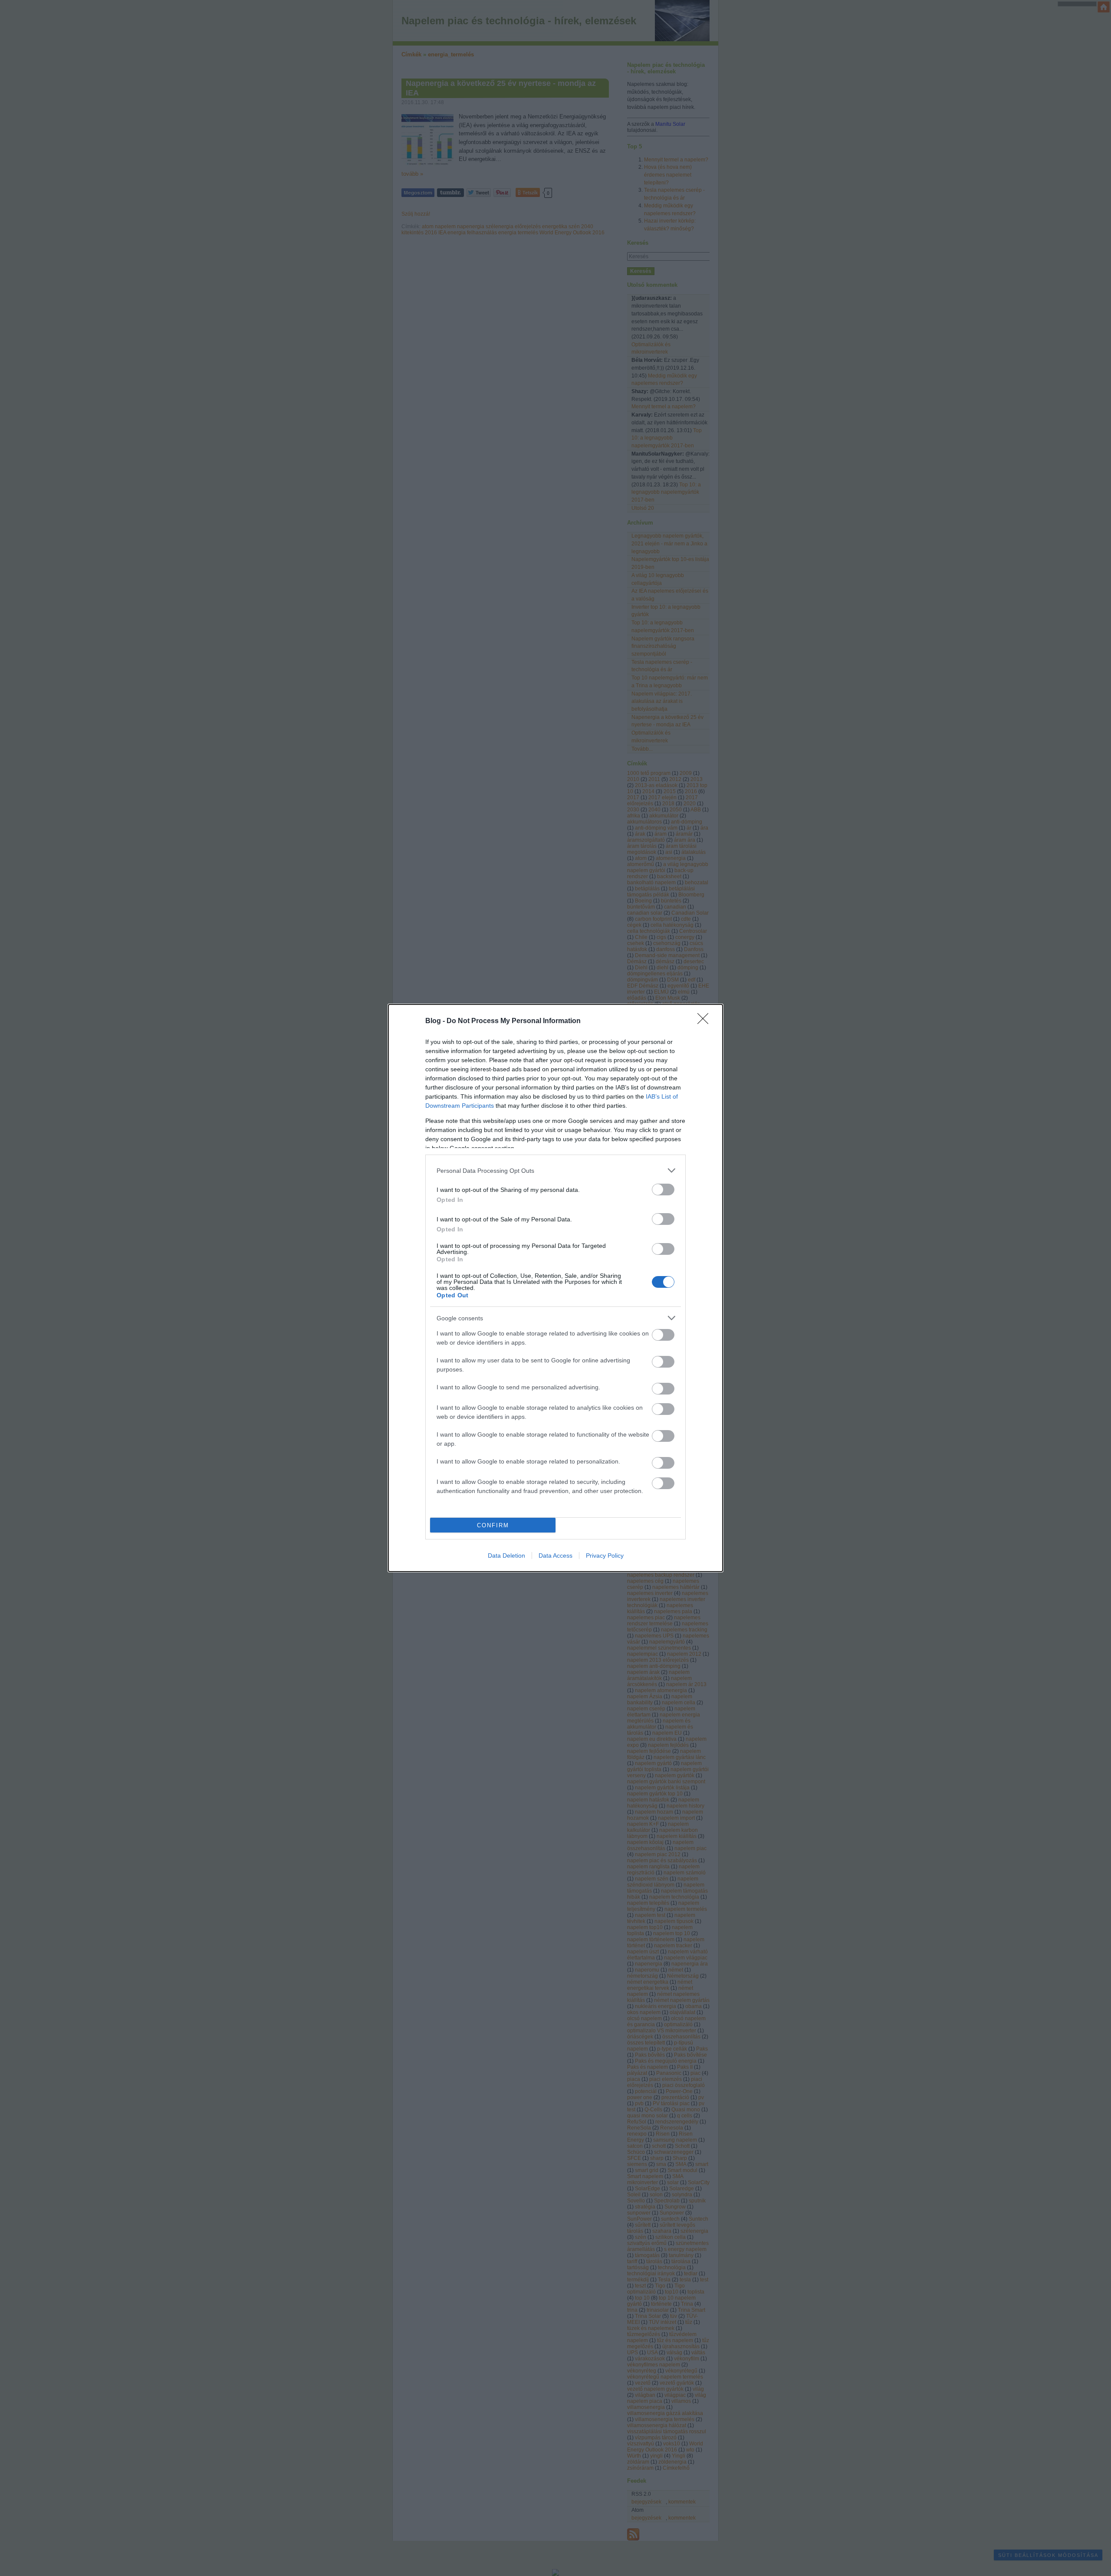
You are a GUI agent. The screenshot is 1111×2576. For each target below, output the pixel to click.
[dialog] (555, 1288)
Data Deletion (506, 1555)
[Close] (706, 1021)
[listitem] (555, 1170)
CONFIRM (493, 1525)
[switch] (663, 1190)
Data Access (555, 1555)
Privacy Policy (605, 1555)
